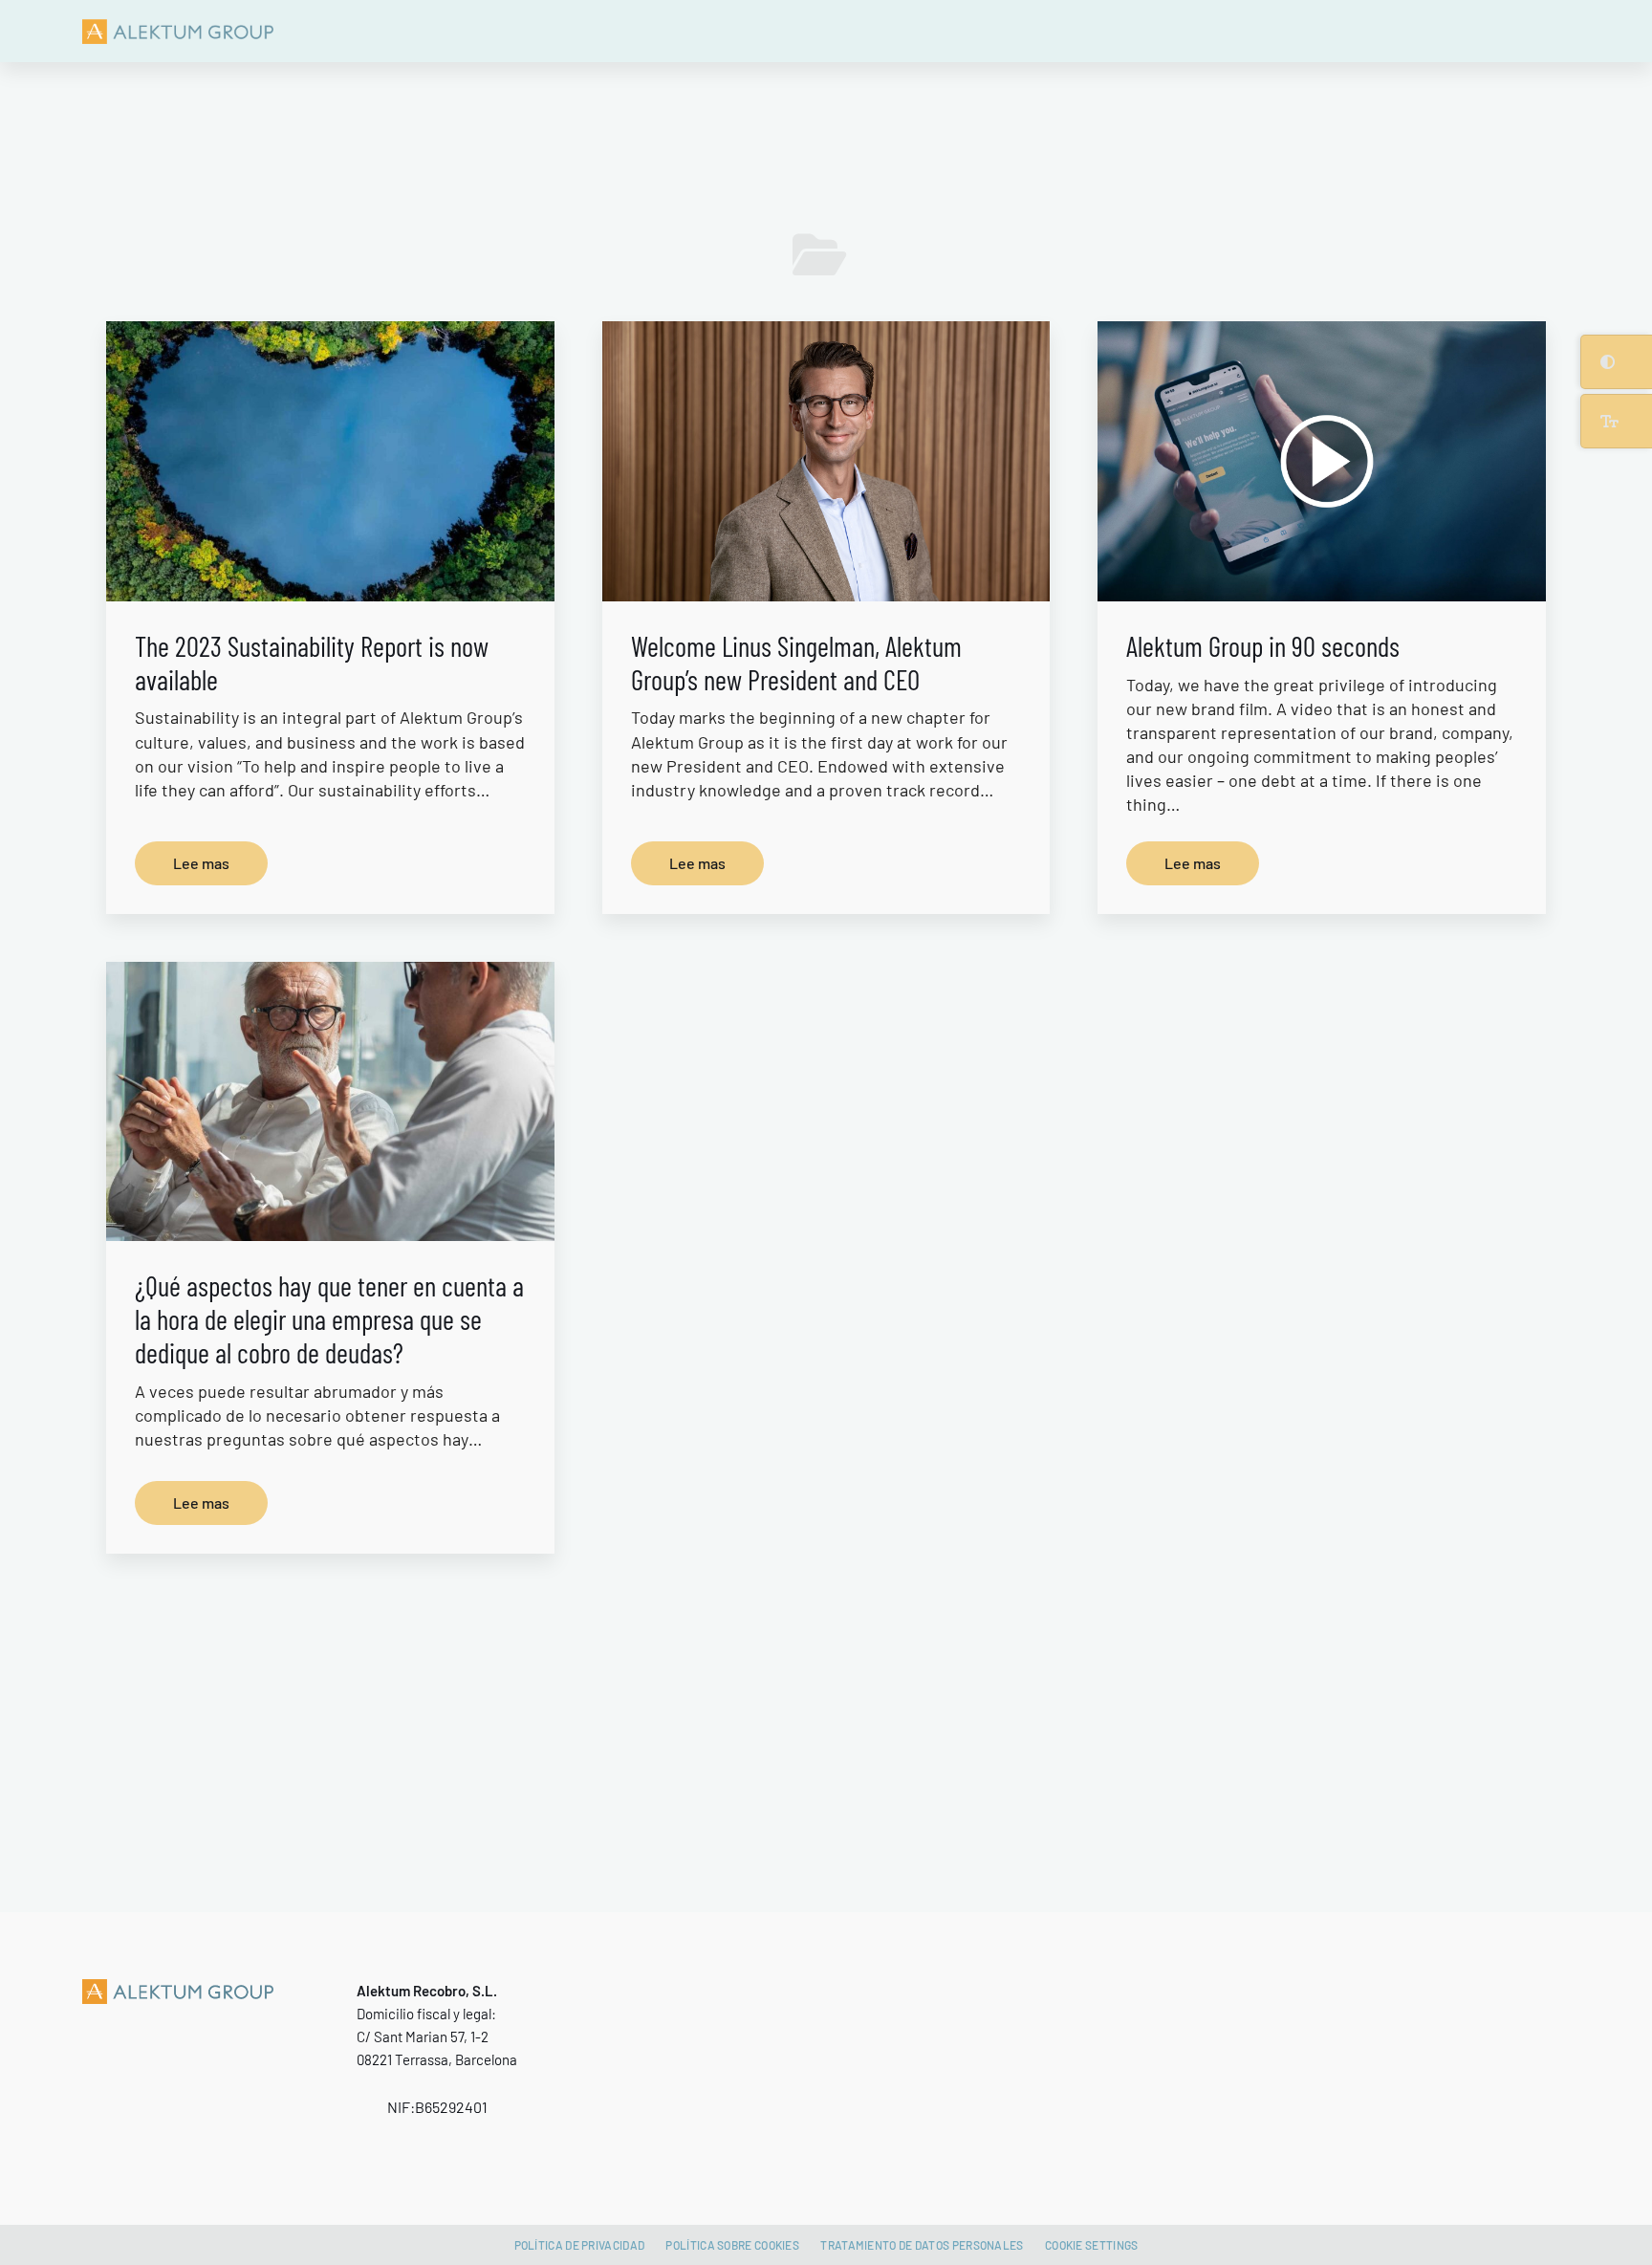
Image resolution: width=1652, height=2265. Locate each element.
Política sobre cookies (732, 2245)
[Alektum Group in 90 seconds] (1321, 461)
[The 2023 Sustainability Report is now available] (330, 461)
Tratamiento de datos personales (922, 2245)
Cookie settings (1092, 2245)
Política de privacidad (580, 2245)
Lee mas (201, 863)
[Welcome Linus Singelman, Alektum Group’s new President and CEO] (826, 461)
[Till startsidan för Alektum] (178, 31)
